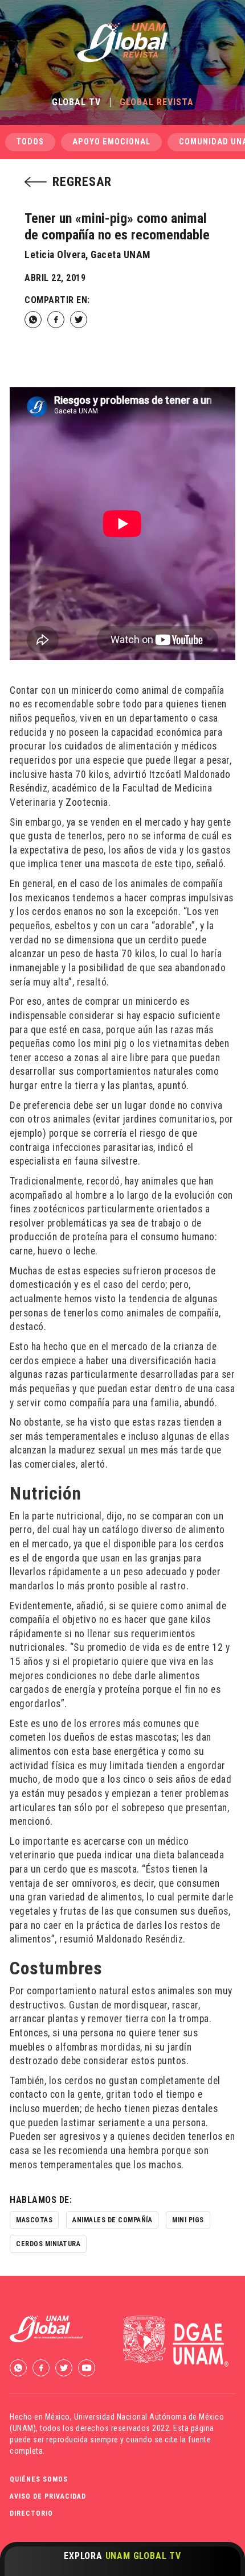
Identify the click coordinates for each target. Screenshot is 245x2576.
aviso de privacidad (48, 2496)
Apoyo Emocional (111, 142)
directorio (31, 2513)
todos (30, 142)
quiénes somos (39, 2479)
